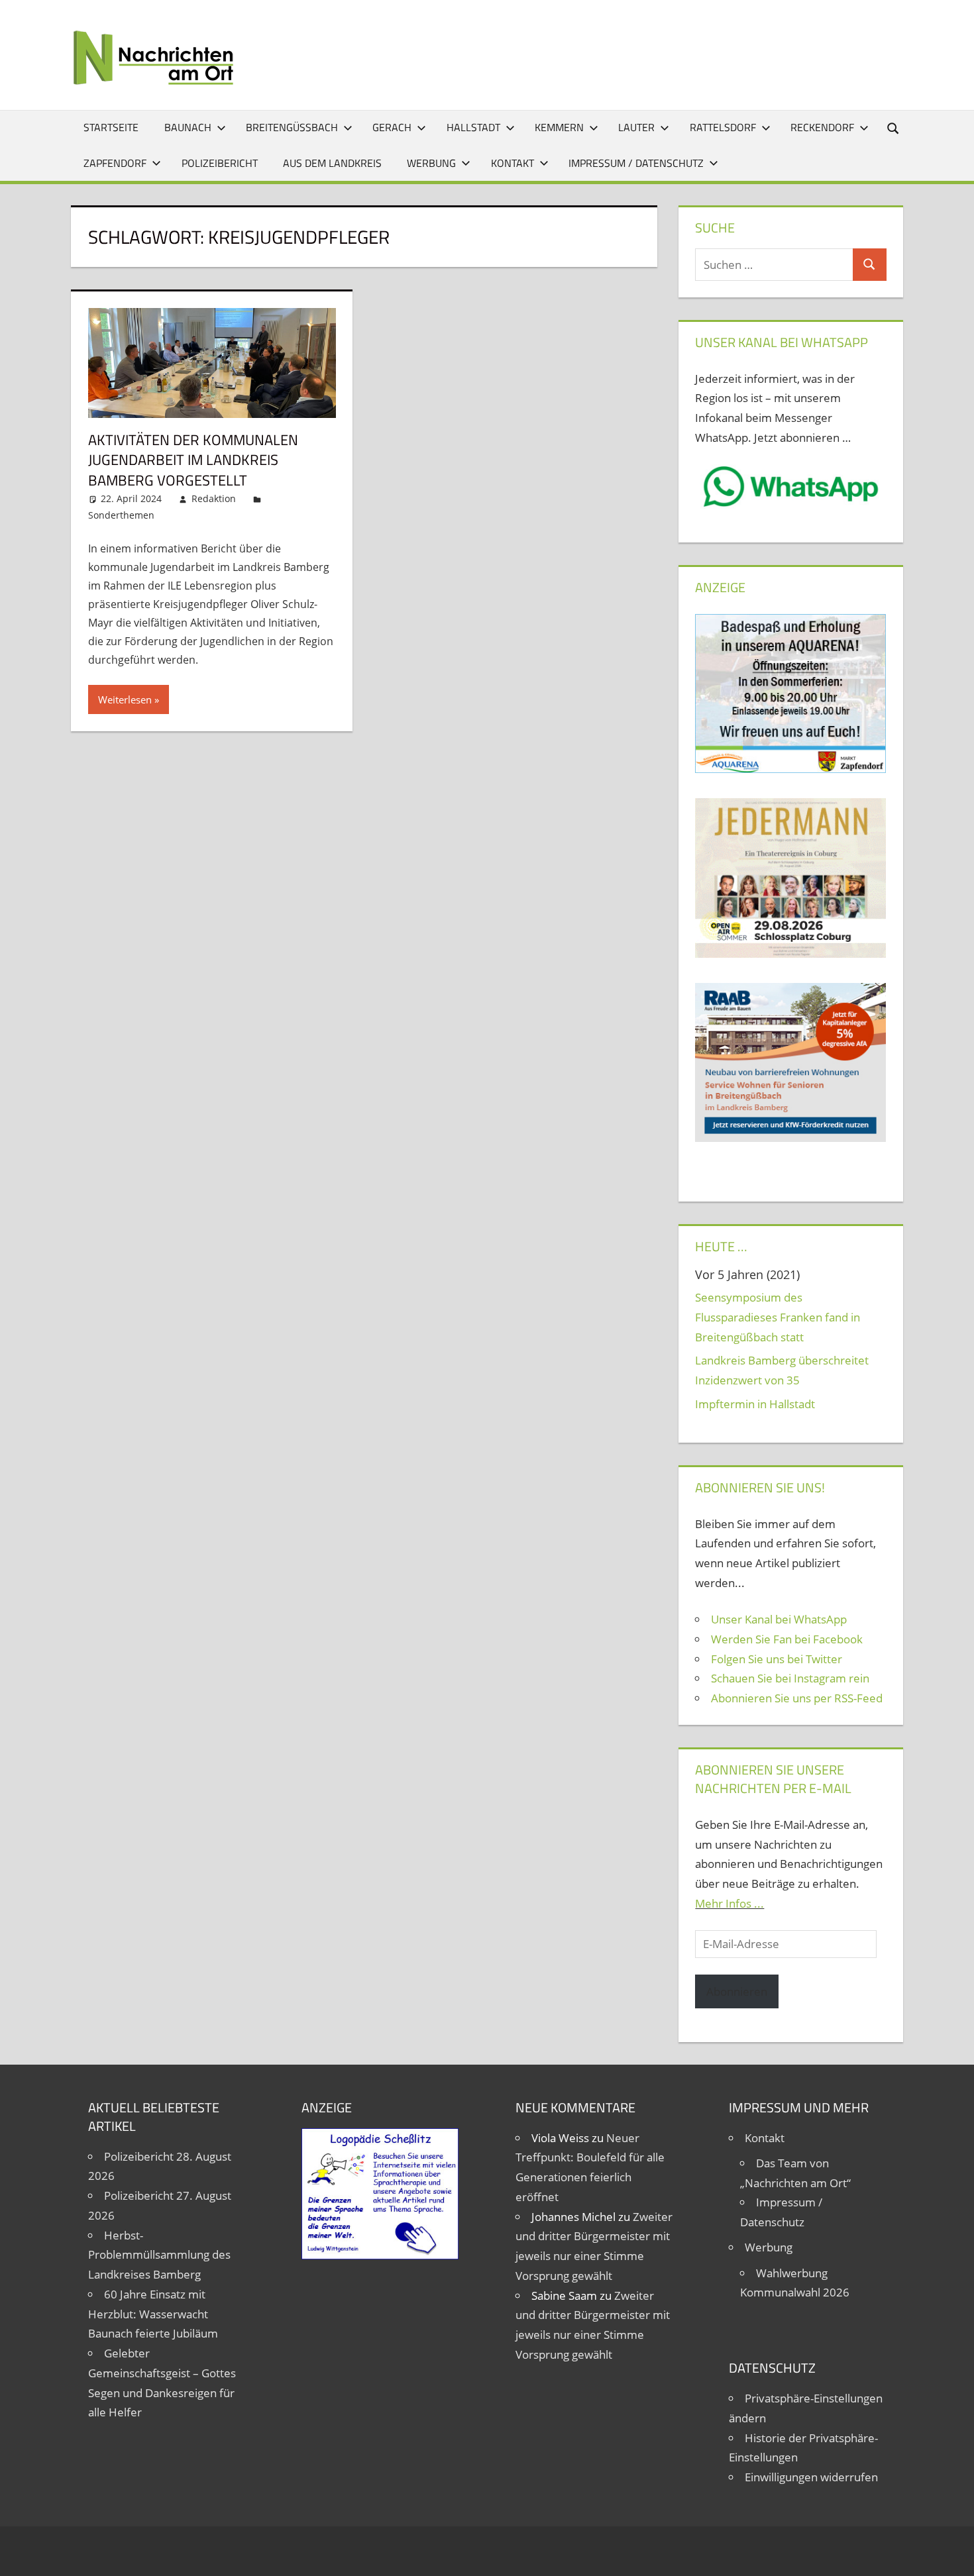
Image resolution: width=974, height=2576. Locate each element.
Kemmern (559, 127)
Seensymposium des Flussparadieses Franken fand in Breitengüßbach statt (778, 1317)
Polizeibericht (220, 163)
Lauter (636, 127)
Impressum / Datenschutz (636, 163)
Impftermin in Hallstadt (755, 1404)
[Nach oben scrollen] (952, 2554)
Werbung (431, 163)
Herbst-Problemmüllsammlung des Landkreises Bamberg (159, 2255)
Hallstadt (473, 127)
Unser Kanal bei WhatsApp (779, 1619)
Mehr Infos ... (730, 1903)
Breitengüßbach (292, 127)
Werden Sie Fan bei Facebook (787, 1639)
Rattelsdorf (723, 127)
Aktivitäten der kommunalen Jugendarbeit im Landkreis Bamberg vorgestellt (193, 460)
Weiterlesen (125, 699)
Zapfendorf (115, 163)
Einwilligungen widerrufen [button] (811, 2477)
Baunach (188, 127)
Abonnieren (737, 1991)
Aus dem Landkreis (332, 163)
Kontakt (513, 163)
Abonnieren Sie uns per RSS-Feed (797, 1698)
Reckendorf (822, 127)
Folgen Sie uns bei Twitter (777, 1659)
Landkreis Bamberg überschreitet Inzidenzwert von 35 (782, 1370)
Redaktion (214, 498)
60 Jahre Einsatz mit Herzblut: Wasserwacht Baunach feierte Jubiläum (153, 2314)
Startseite (111, 127)
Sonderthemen (121, 515)
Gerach (392, 127)
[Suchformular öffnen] (894, 128)
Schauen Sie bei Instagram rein (790, 1678)
